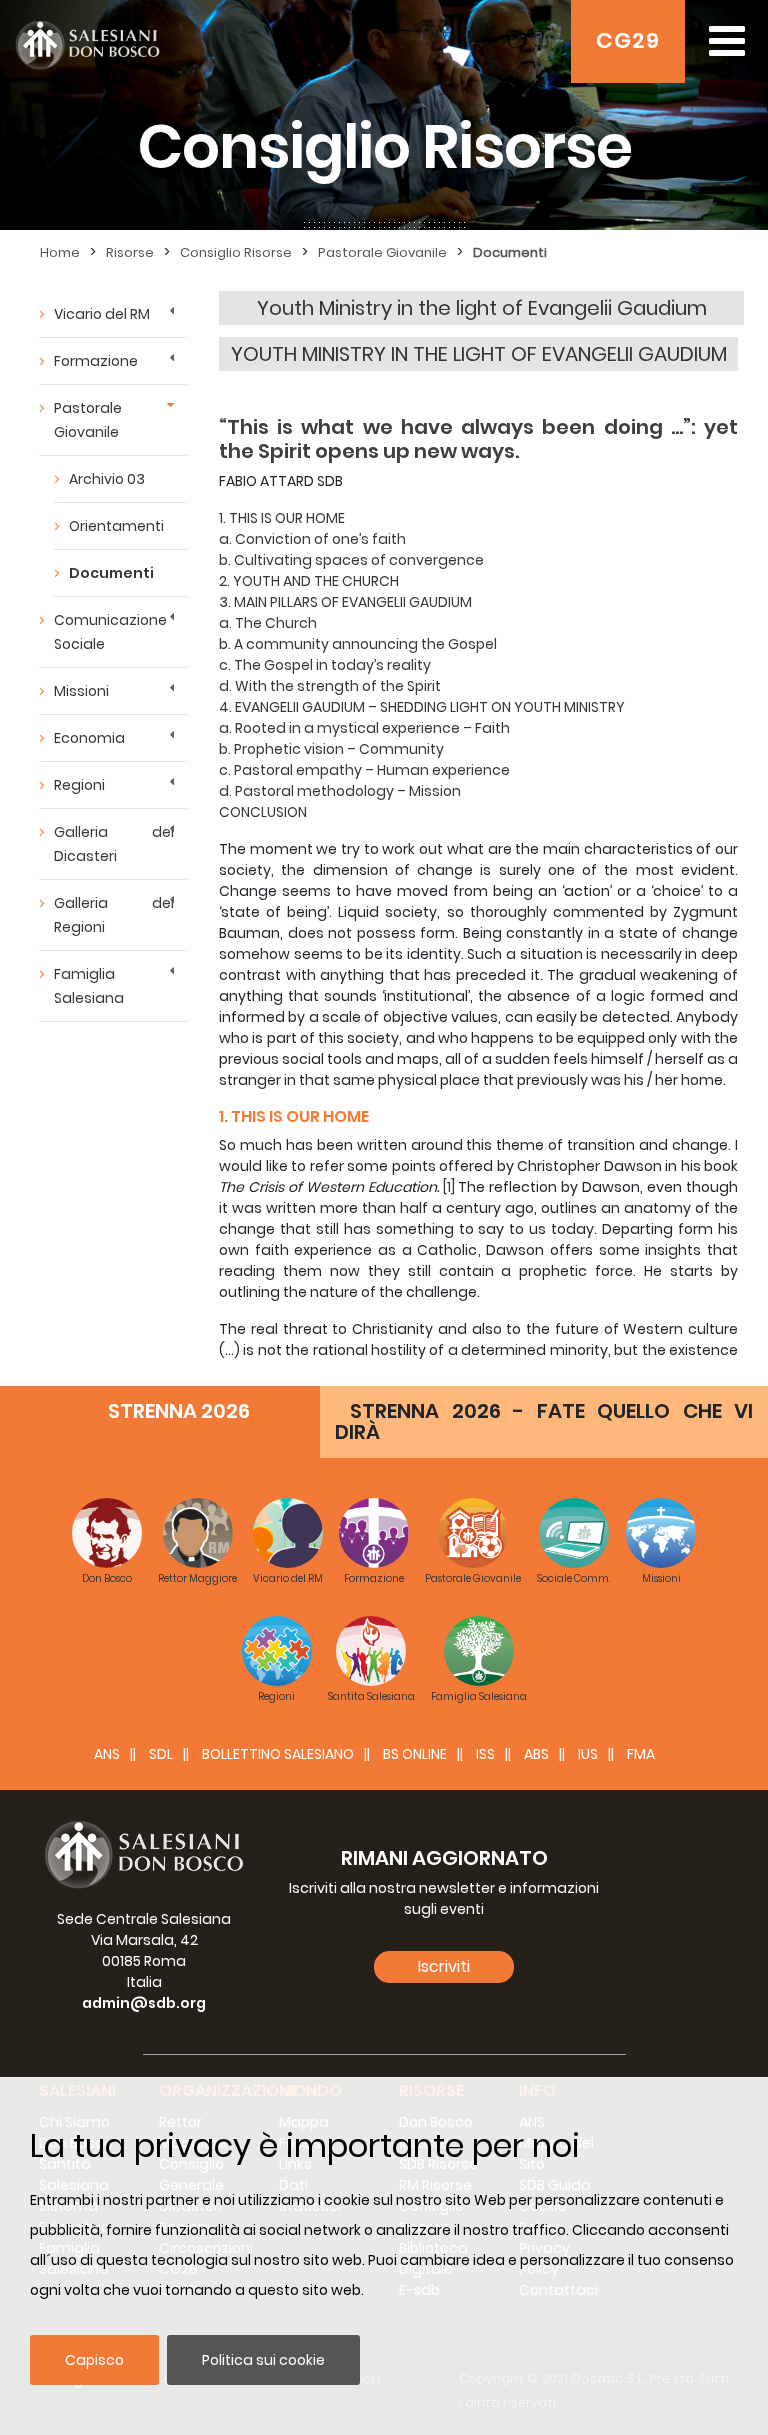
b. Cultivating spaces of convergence (351, 560)
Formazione (96, 361)
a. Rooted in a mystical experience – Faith (364, 728)
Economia (89, 738)
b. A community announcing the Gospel (358, 644)
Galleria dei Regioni (114, 915)
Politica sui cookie (263, 2360)
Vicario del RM (102, 314)
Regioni (79, 785)
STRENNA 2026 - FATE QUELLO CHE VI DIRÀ (544, 1421)
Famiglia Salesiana (89, 986)
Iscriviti (444, 1966)
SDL (161, 1754)
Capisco (94, 2360)
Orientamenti (116, 526)
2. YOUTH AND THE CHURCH (309, 581)
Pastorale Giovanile (88, 420)
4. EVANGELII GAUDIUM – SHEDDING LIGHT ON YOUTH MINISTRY (422, 707)
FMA (641, 1754)
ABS (536, 1754)
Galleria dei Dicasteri (114, 844)
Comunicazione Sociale (110, 632)
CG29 (628, 40)
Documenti (111, 573)
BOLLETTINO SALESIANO (278, 1754)
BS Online (415, 1754)
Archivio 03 (107, 479)
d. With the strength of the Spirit (330, 686)
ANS (107, 1754)
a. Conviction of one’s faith (312, 539)
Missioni (81, 691)
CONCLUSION (263, 812)
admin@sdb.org (144, 2003)
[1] (449, 1187)
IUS (588, 1754)
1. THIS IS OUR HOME (282, 518)
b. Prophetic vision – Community (331, 749)
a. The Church (268, 623)
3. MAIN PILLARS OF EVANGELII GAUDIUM (345, 602)
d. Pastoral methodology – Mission (340, 791)
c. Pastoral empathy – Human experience (364, 770)
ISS (485, 1754)
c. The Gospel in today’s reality (325, 665)
